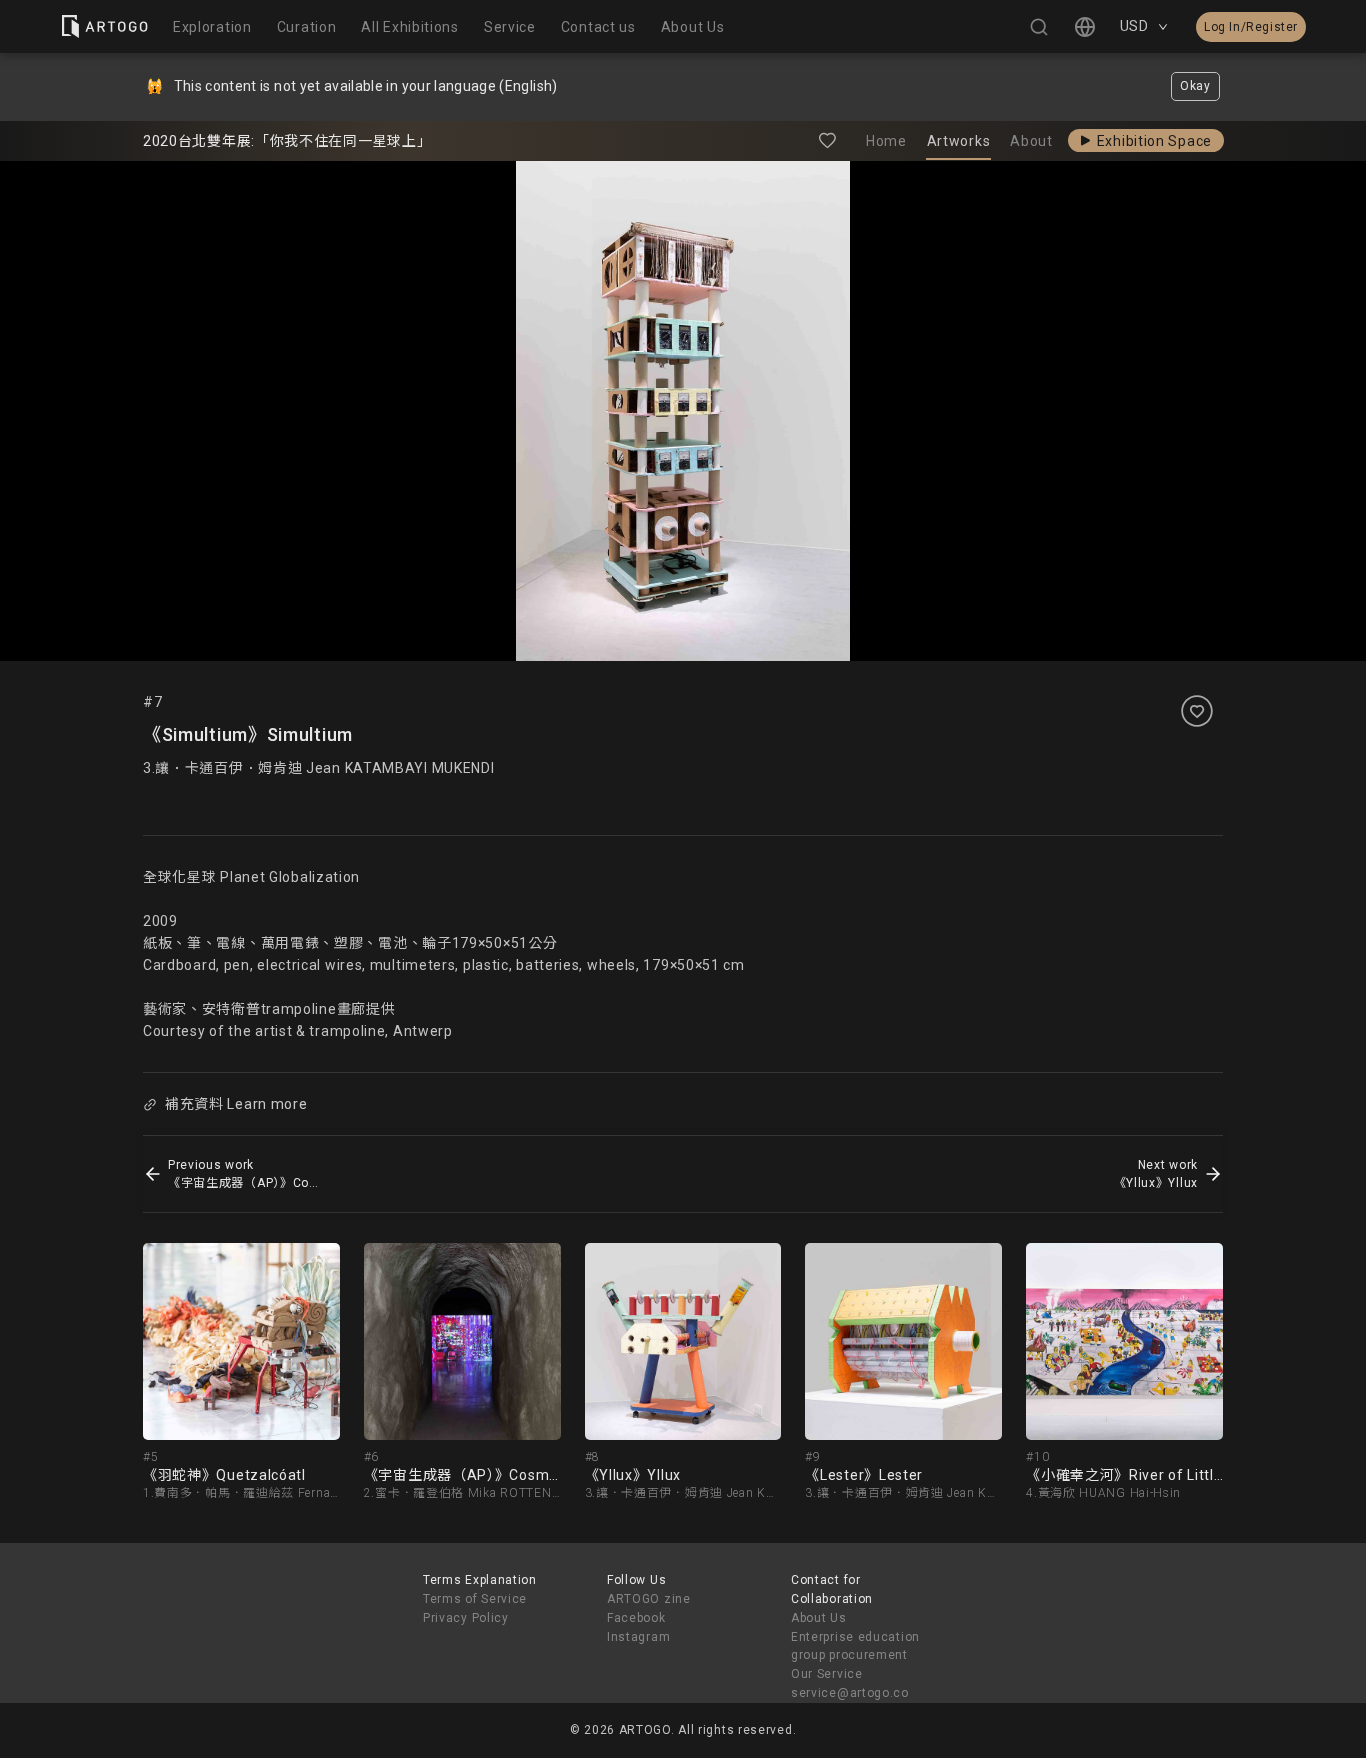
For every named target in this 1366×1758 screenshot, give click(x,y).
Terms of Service (475, 1599)
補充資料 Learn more (236, 1104)
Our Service (827, 1674)
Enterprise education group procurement (855, 1646)
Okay (1195, 86)
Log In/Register (1251, 27)
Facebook (636, 1618)
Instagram (638, 1637)
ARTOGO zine (649, 1599)
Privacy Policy (466, 1618)
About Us (819, 1618)
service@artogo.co (850, 1693)
